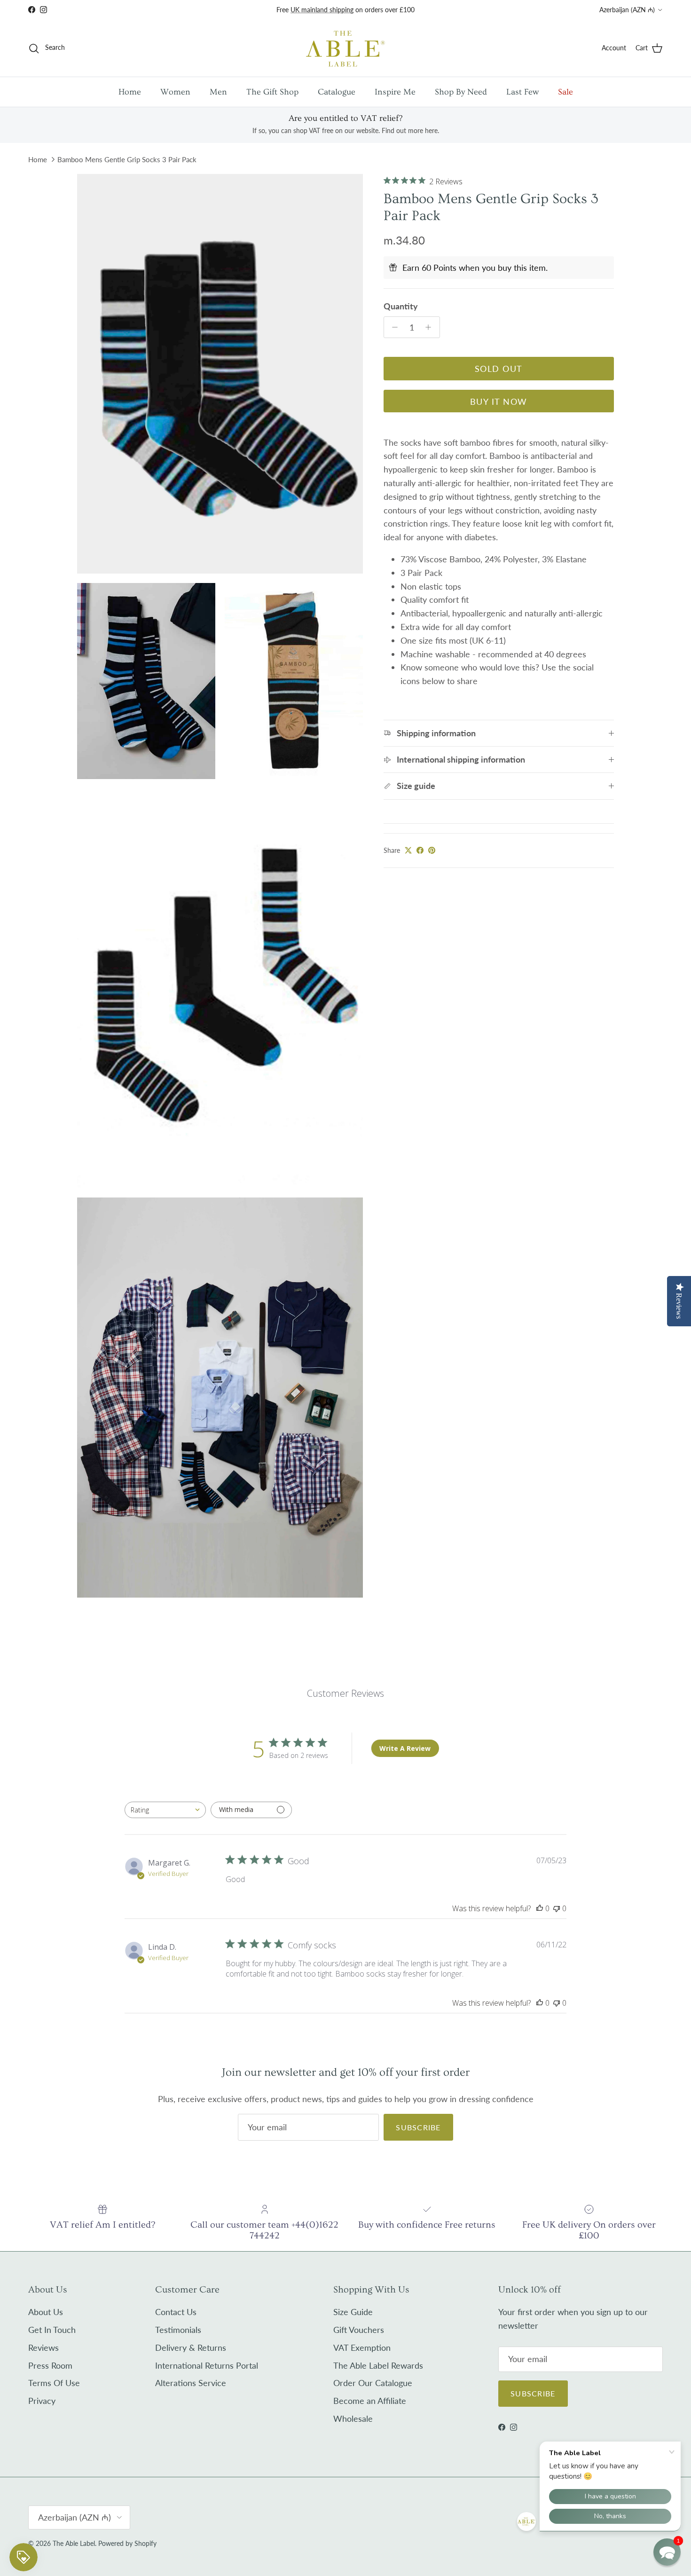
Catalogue (337, 92)
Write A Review (405, 1748)
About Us (46, 2312)
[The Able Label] (345, 48)
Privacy (42, 2401)
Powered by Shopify (127, 2543)
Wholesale (353, 2418)
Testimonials (178, 2330)
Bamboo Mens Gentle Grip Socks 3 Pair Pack (127, 159)
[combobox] (165, 1810)
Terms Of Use (54, 2383)
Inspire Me (395, 92)
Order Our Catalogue (373, 2383)
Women (175, 92)
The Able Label (74, 2543)
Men (218, 92)
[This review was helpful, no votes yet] (540, 1908)
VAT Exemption (362, 2348)
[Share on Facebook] (420, 850)
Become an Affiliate (370, 2401)
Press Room (50, 2365)
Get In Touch (52, 2330)
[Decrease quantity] (393, 327)
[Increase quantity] (431, 327)
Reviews (43, 2348)
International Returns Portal (207, 2365)
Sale (565, 92)
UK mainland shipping (322, 10)
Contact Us (176, 2312)
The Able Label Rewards (378, 2365)
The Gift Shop (272, 92)
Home (130, 92)
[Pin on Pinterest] (432, 850)
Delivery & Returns (191, 2348)
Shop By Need (461, 92)
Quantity (401, 306)
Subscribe (418, 2127)
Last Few (522, 92)
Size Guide (353, 2312)
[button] (667, 2552)
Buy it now (499, 402)
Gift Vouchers (359, 2330)
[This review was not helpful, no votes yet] (557, 1908)
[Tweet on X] (408, 850)
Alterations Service (191, 2383)
